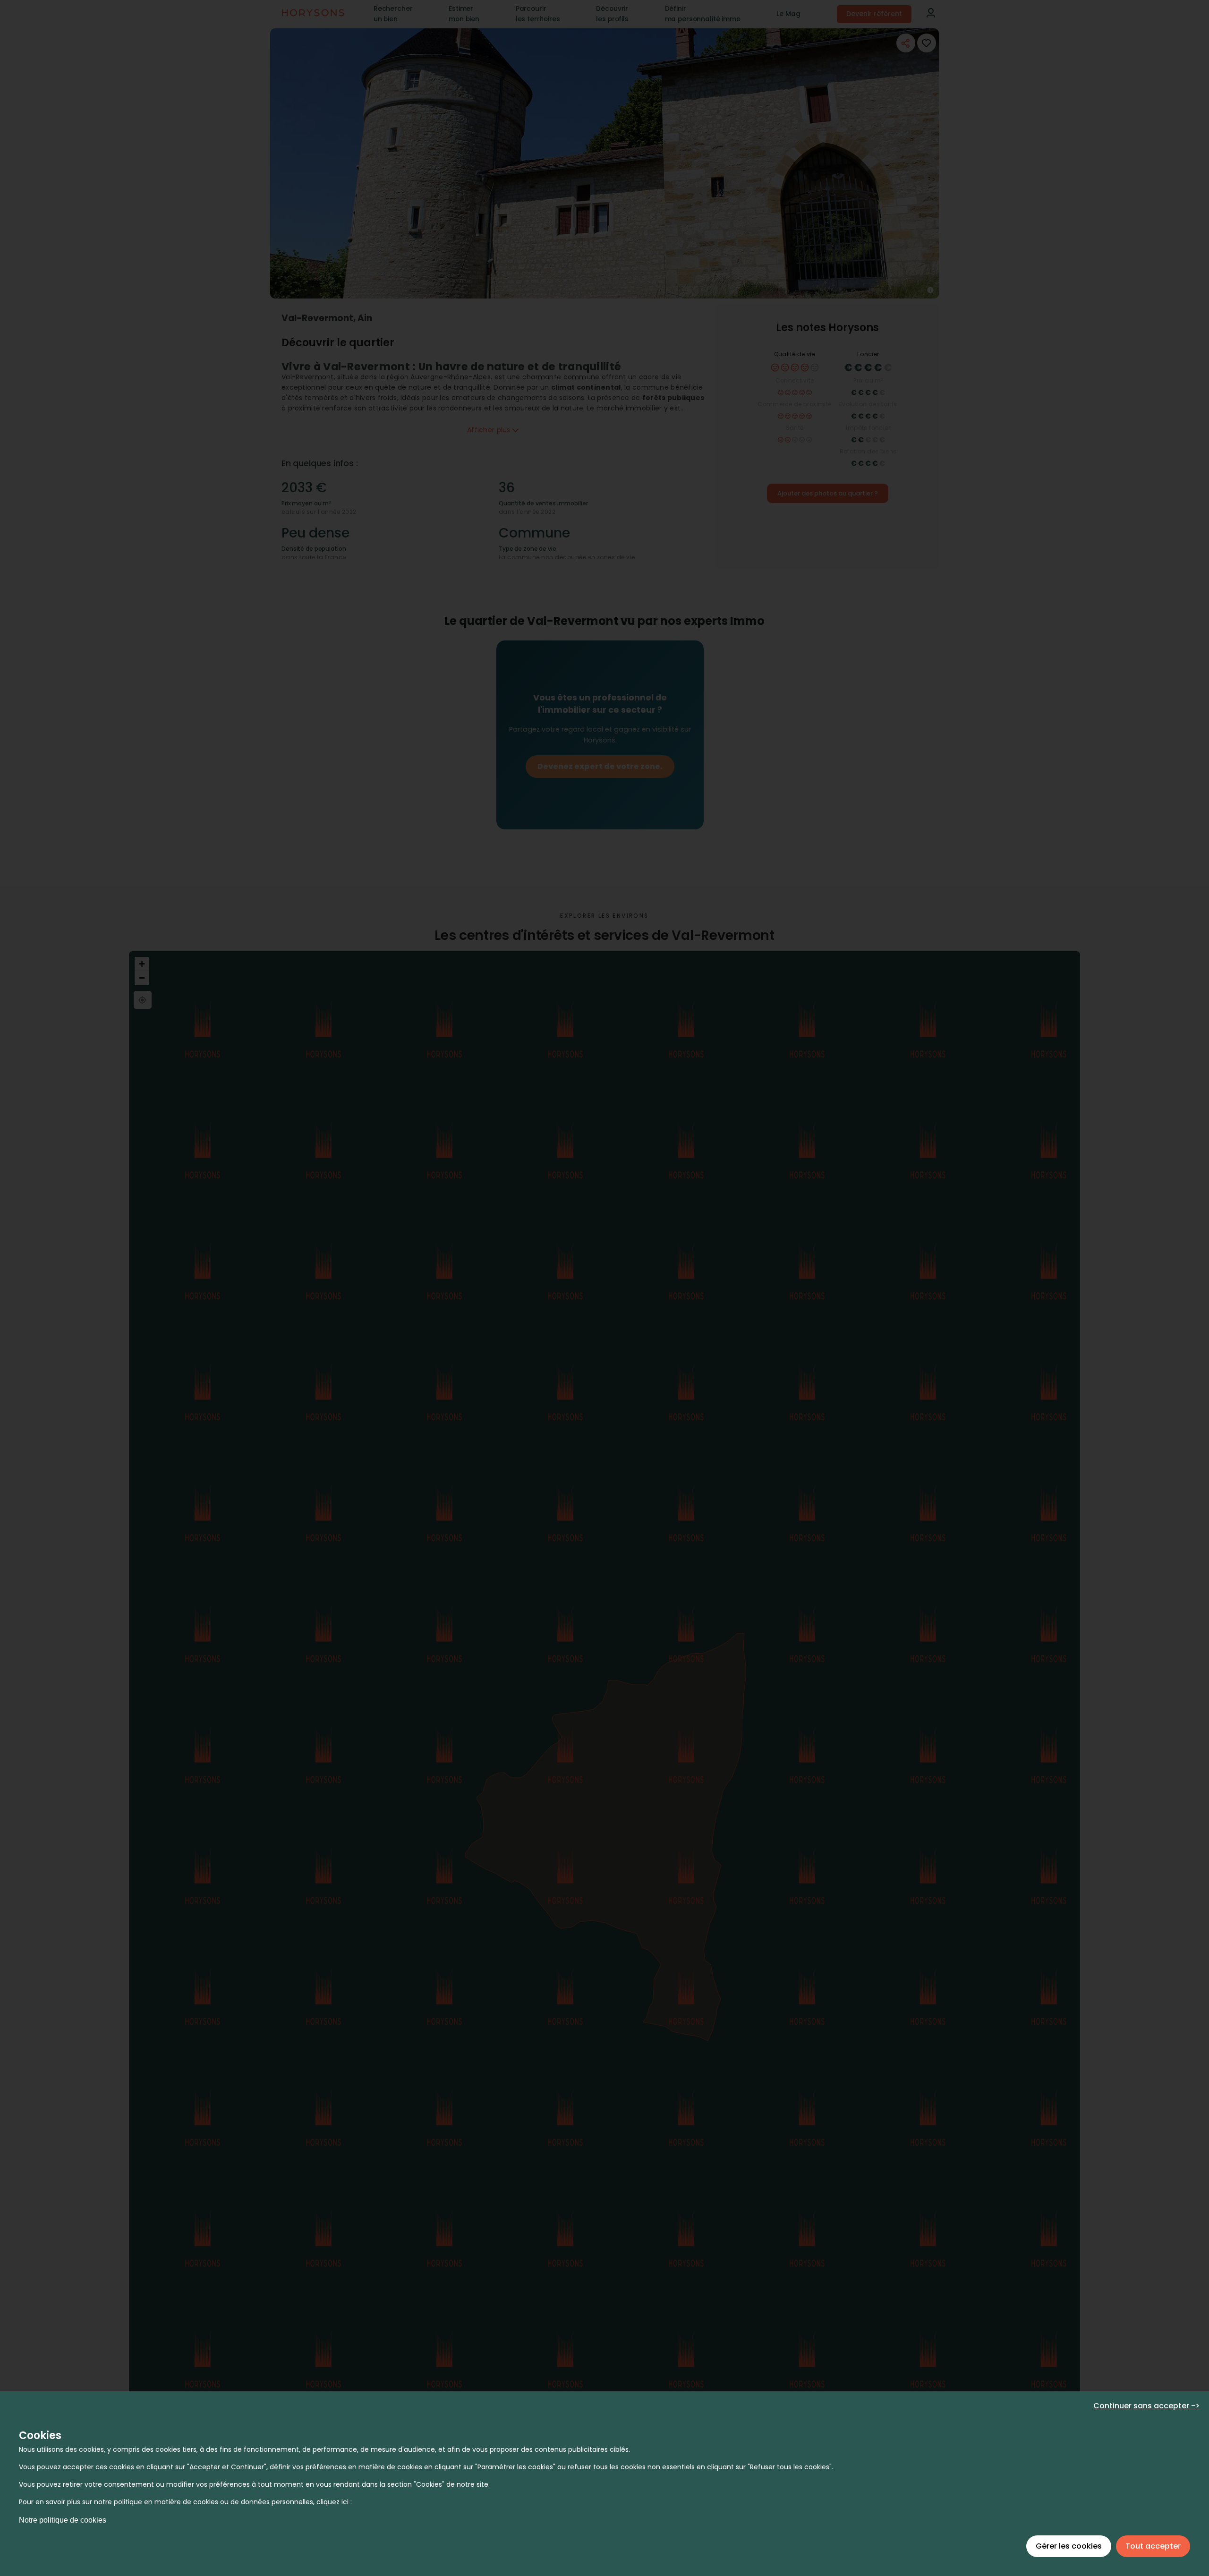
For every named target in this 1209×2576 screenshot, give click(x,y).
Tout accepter (1153, 2546)
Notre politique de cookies (63, 2520)
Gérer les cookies (1069, 2546)
